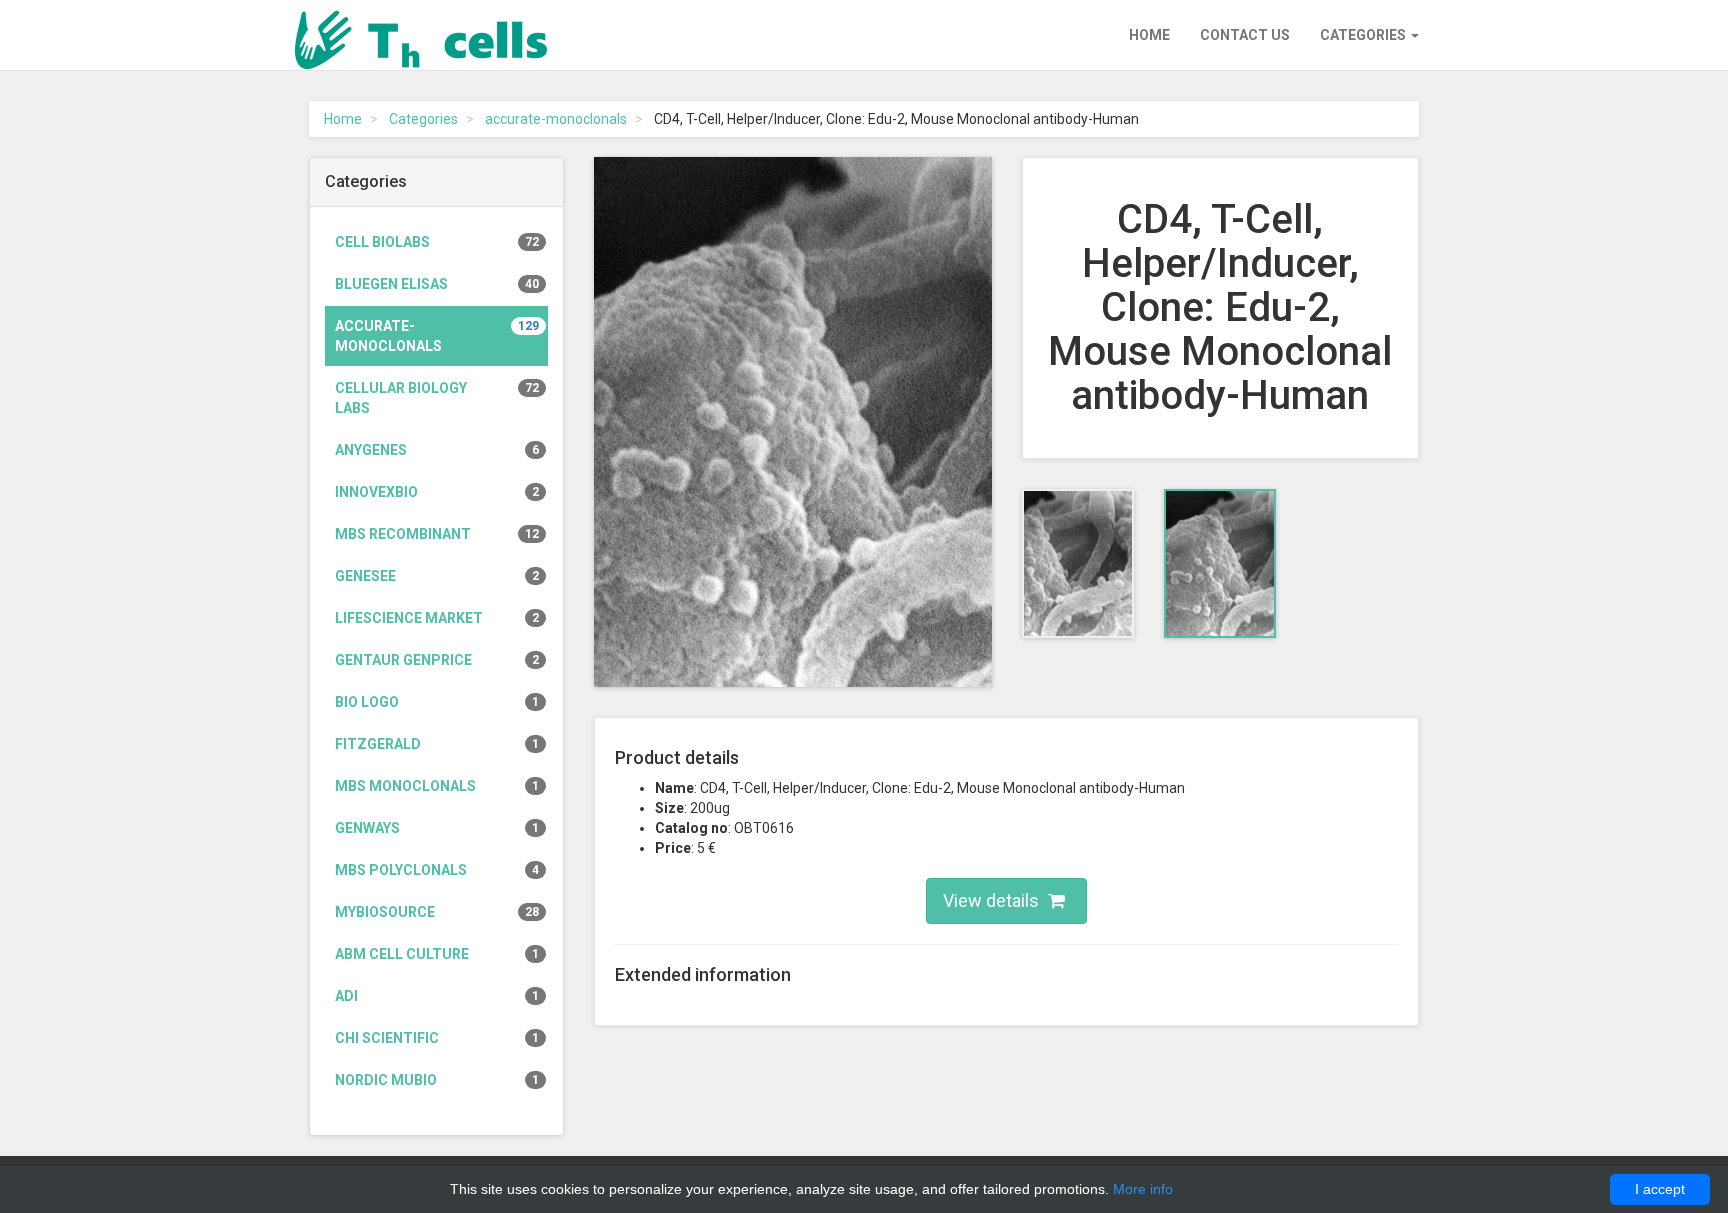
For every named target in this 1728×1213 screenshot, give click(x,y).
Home (1149, 35)
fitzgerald (437, 744)
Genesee (437, 576)
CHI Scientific (437, 1038)
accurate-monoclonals (556, 119)
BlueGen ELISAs (437, 284)
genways (437, 828)
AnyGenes (437, 450)
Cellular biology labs (437, 398)
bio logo (437, 702)
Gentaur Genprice (437, 660)
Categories (1364, 35)
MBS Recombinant (437, 534)
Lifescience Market (437, 618)
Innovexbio (437, 492)
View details (993, 900)
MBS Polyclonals (437, 870)
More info (1143, 1189)
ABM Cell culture (437, 954)
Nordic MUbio (437, 1080)
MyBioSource (437, 912)
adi (437, 996)
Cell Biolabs (437, 242)
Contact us (1245, 35)
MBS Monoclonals (437, 786)
